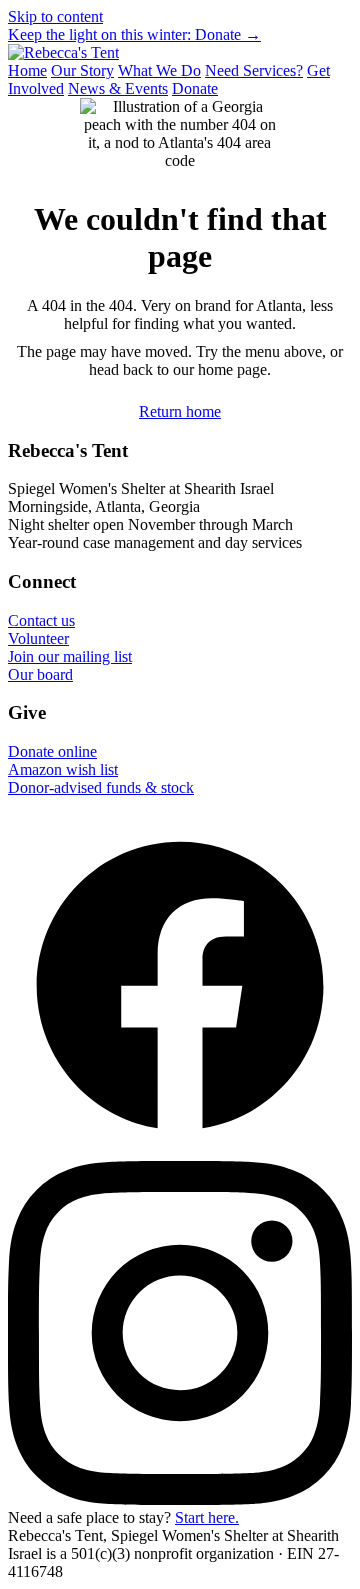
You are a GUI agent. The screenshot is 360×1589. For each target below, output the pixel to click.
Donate (195, 88)
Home (27, 70)
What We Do (159, 70)
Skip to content (55, 16)
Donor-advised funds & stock (101, 787)
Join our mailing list (70, 656)
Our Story (82, 70)
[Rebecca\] (63, 52)
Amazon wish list (63, 769)
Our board (40, 674)
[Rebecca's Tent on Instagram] (180, 1499)
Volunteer (38, 638)
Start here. (207, 1517)
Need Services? (254, 70)
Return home (180, 411)
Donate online (52, 751)
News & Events (118, 88)
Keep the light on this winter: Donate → (134, 34)
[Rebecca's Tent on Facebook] (180, 1151)
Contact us (41, 620)
